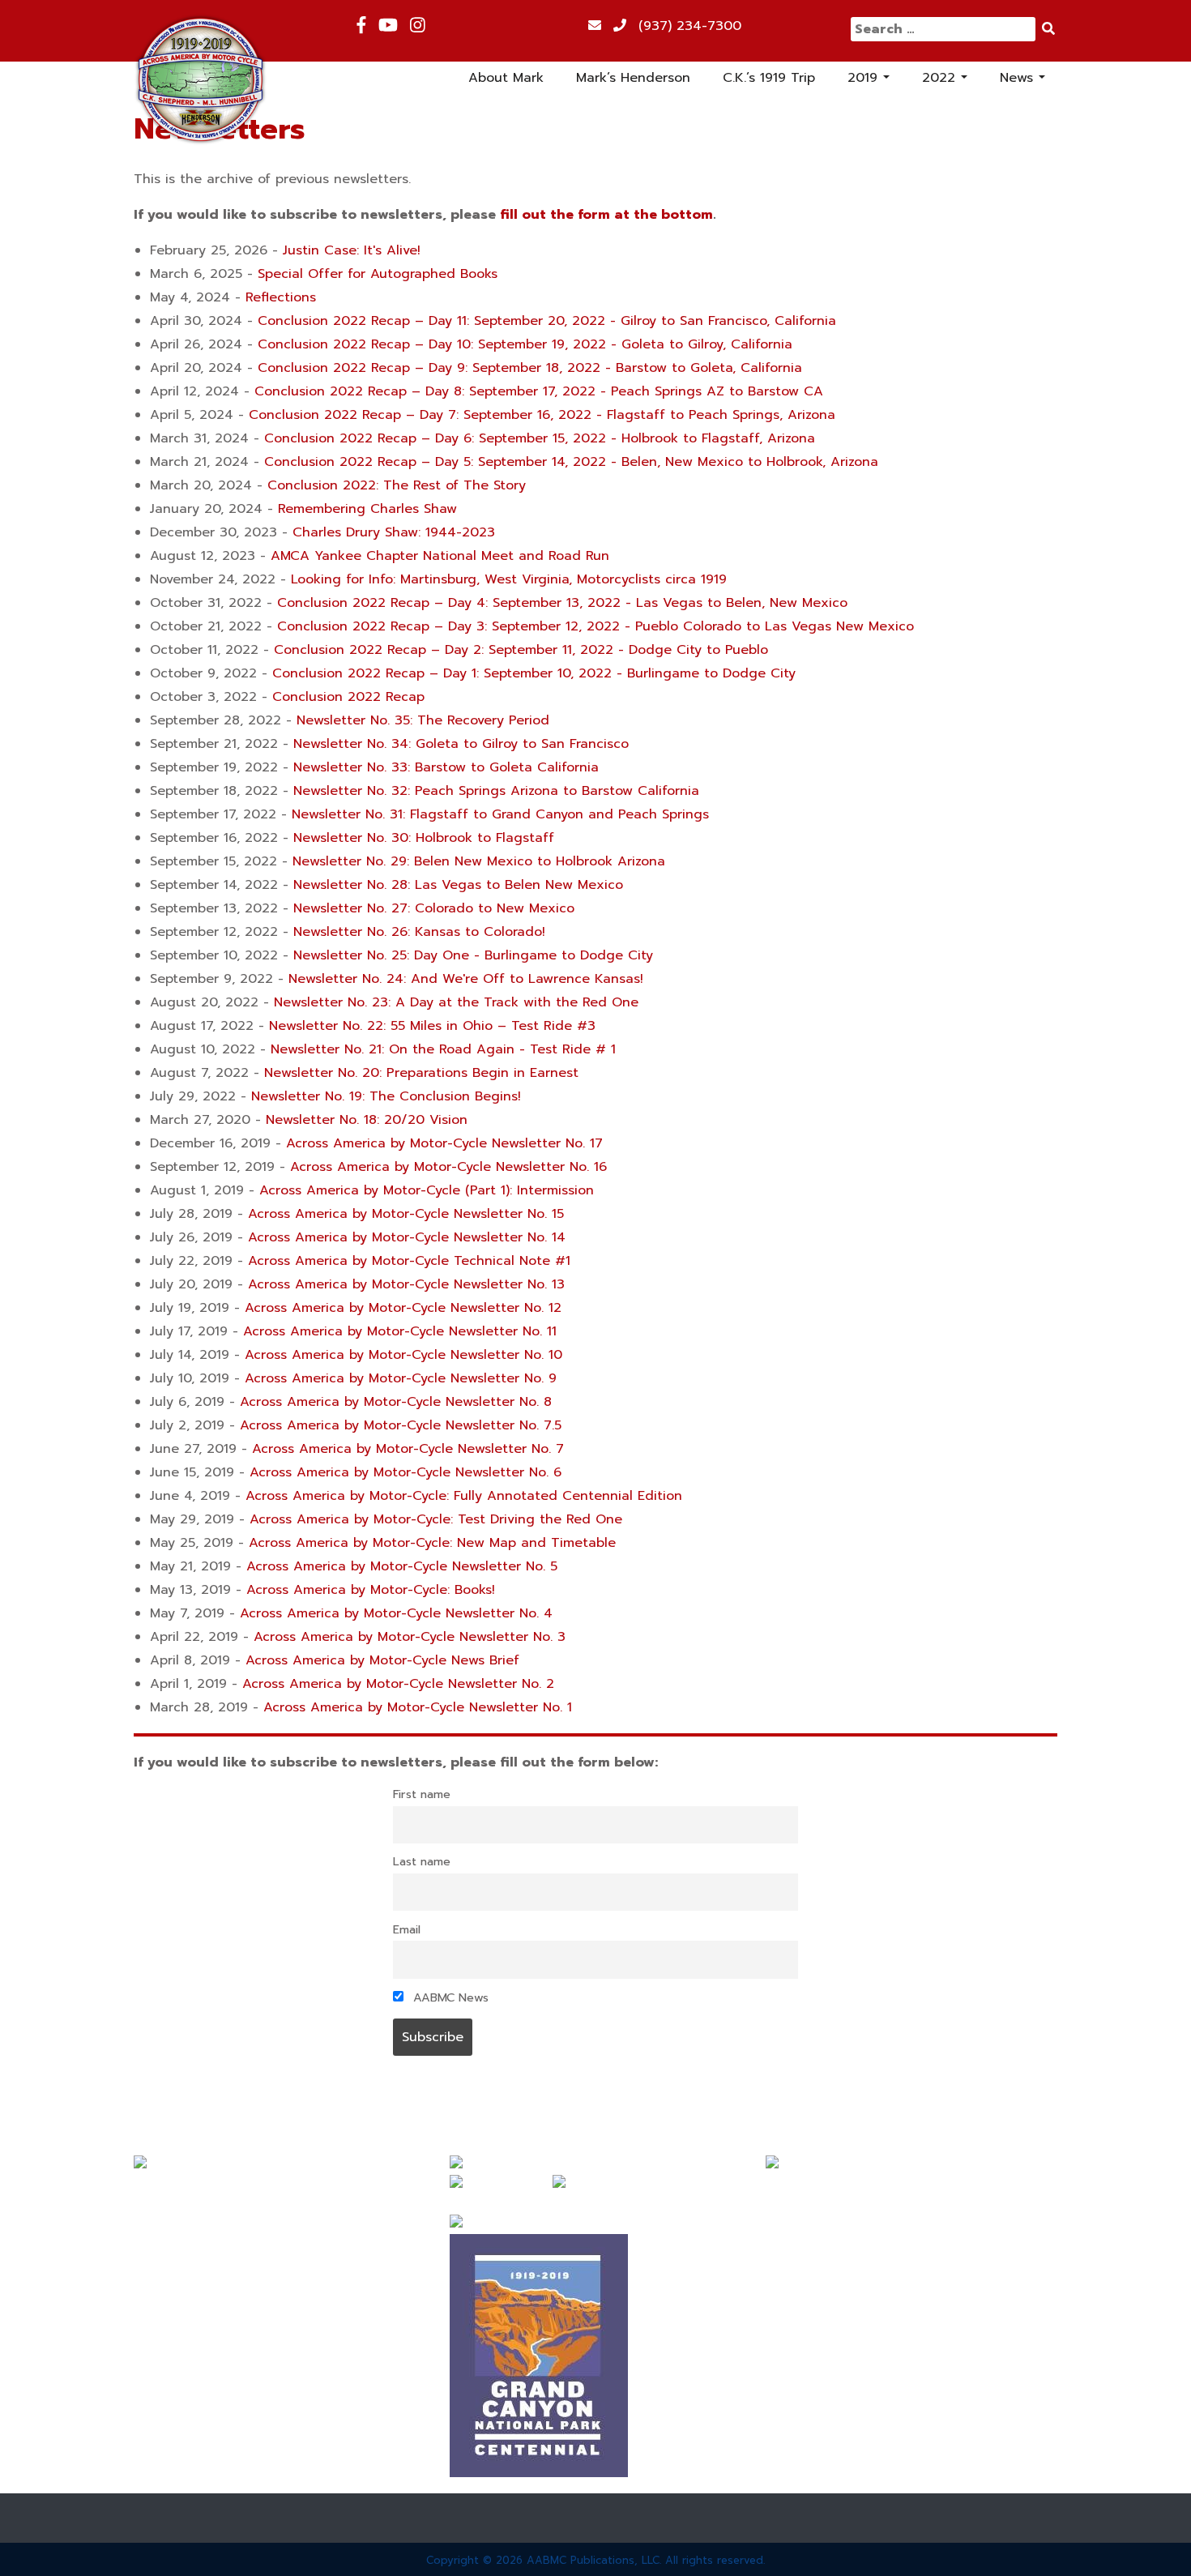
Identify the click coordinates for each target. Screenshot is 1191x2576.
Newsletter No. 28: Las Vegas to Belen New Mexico (458, 885)
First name (422, 1794)
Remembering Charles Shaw (367, 509)
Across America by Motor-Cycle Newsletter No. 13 (406, 1284)
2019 (871, 81)
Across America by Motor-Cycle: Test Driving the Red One (436, 1519)
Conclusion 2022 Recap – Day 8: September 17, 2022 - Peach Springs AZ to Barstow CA (539, 391)
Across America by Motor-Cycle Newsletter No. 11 (400, 1331)
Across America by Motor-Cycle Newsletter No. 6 (406, 1472)
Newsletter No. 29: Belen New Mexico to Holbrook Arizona (479, 861)
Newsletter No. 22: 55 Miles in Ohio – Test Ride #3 (432, 1026)
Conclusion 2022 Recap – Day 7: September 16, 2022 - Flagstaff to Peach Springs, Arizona (542, 415)
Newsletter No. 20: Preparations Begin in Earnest (421, 1073)
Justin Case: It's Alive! (352, 250)
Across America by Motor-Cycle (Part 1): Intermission (427, 1190)
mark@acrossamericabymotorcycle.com (891, 2185)
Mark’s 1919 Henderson (206, 2248)
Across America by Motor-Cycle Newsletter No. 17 (444, 1143)
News (1022, 81)
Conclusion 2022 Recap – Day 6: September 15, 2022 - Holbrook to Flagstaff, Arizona (540, 438)
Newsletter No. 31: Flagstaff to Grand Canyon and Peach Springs (500, 814)
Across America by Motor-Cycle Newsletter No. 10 (403, 1355)
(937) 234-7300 (690, 26)
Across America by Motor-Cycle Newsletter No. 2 (398, 1684)
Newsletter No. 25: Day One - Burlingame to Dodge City (473, 955)
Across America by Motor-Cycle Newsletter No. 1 (418, 1707)
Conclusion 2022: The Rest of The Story (397, 485)
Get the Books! (181, 2394)
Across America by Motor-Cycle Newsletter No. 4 (396, 1613)
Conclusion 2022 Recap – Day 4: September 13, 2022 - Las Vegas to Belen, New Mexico (562, 603)
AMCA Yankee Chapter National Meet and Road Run (440, 556)
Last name (422, 1861)
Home (152, 2189)
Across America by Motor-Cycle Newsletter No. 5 (402, 1566)
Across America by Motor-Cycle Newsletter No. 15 (406, 1214)
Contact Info (175, 2452)
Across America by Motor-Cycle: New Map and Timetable (432, 1543)
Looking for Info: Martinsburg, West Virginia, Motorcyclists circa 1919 (509, 579)
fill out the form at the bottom (606, 215)
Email (407, 1929)
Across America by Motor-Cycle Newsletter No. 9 (401, 1378)
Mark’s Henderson (633, 78)
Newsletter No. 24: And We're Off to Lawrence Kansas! (466, 979)
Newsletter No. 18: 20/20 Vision (367, 1120)
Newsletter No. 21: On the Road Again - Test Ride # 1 (443, 1049)
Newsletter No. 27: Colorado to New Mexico (434, 908)
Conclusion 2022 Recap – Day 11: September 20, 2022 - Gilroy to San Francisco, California (547, 321)
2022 (947, 81)
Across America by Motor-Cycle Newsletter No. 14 (407, 1237)
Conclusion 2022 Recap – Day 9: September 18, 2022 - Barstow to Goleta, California (530, 368)
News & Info (173, 2335)
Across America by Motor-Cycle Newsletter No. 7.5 (401, 1425)
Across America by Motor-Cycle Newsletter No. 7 (408, 1449)
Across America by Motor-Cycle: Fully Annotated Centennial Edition (464, 1496)
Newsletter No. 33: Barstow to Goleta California (446, 767)
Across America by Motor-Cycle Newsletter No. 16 (448, 1167)
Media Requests (185, 2423)
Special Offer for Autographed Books (378, 274)
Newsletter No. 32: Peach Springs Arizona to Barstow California (496, 791)
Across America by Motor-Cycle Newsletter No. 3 (410, 1637)
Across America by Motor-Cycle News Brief (382, 1660)
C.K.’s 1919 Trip (769, 78)
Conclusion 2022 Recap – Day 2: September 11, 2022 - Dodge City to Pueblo (521, 650)
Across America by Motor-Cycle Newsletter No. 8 (396, 1402)
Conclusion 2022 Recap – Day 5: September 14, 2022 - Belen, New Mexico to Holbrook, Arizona (571, 462)
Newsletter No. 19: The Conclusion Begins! (386, 1096)
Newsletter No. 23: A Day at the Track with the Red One (456, 1002)
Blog (148, 2365)
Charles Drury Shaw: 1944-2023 (394, 532)
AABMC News (449, 1997)
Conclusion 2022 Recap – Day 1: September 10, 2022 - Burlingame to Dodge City (534, 673)
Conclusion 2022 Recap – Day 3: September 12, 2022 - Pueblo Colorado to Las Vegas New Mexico (595, 626)
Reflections (281, 297)
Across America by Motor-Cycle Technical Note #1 (409, 1261)
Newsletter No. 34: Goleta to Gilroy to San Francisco (461, 744)
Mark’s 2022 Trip (187, 2306)
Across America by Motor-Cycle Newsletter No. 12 (403, 1308)
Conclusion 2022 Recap (348, 697)
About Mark (506, 78)
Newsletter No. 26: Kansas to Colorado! (419, 932)
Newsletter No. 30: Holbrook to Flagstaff (424, 838)
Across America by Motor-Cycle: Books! (371, 1590)
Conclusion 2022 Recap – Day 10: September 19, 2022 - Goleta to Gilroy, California (525, 344)
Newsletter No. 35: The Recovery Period (423, 720)
